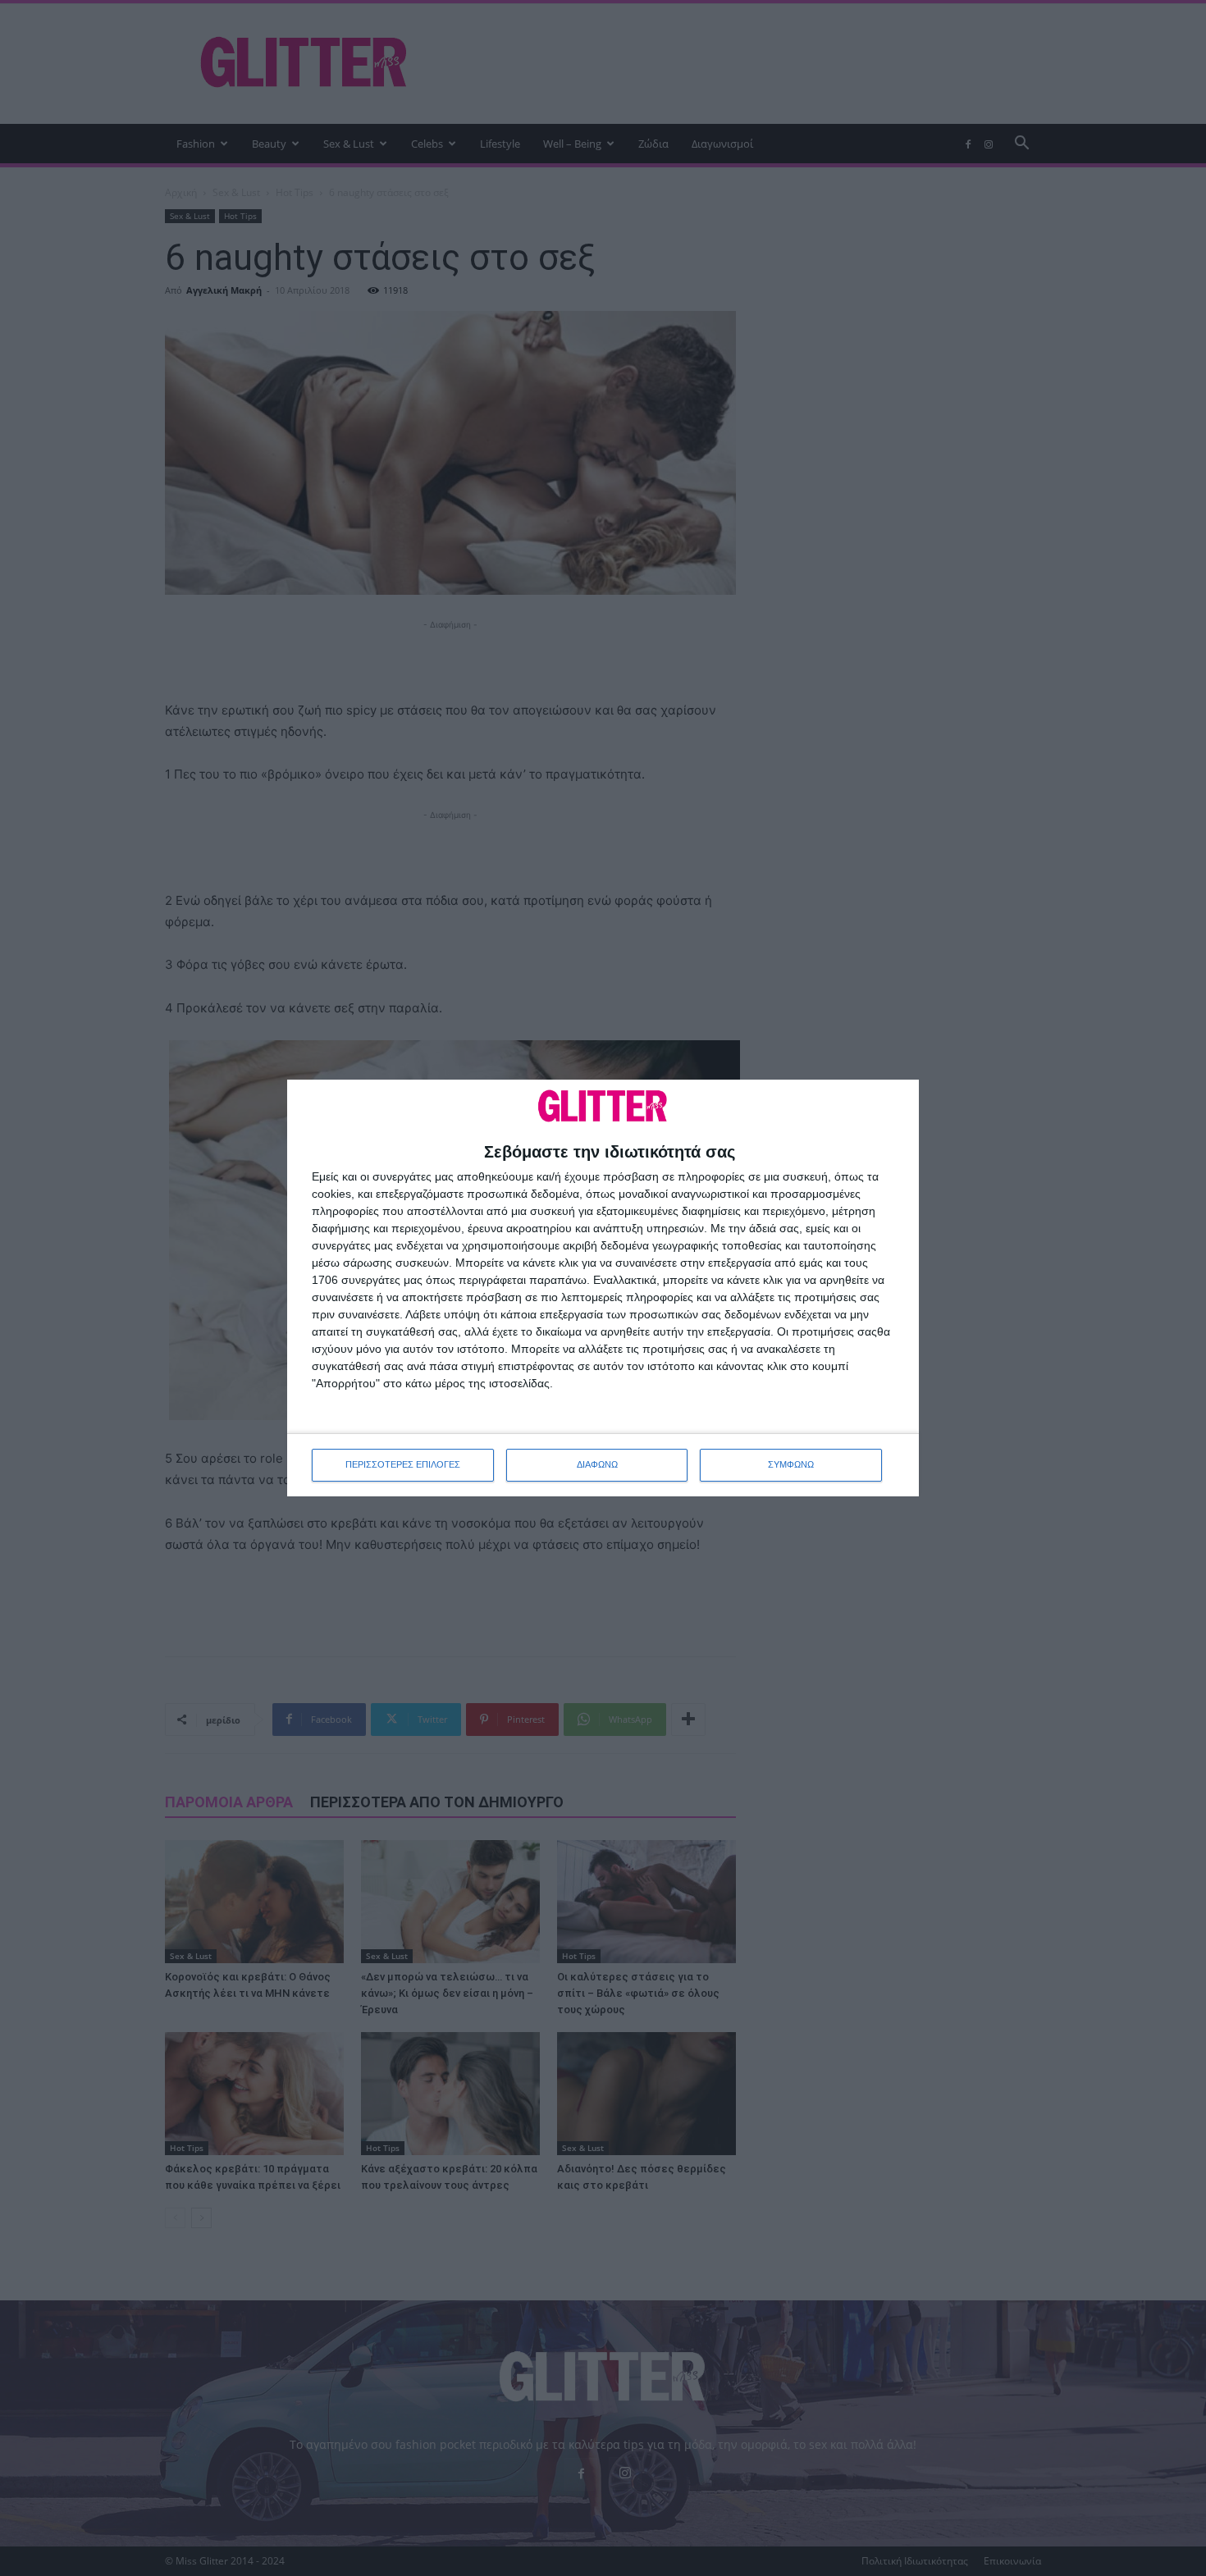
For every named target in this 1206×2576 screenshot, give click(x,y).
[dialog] (603, 1288)
